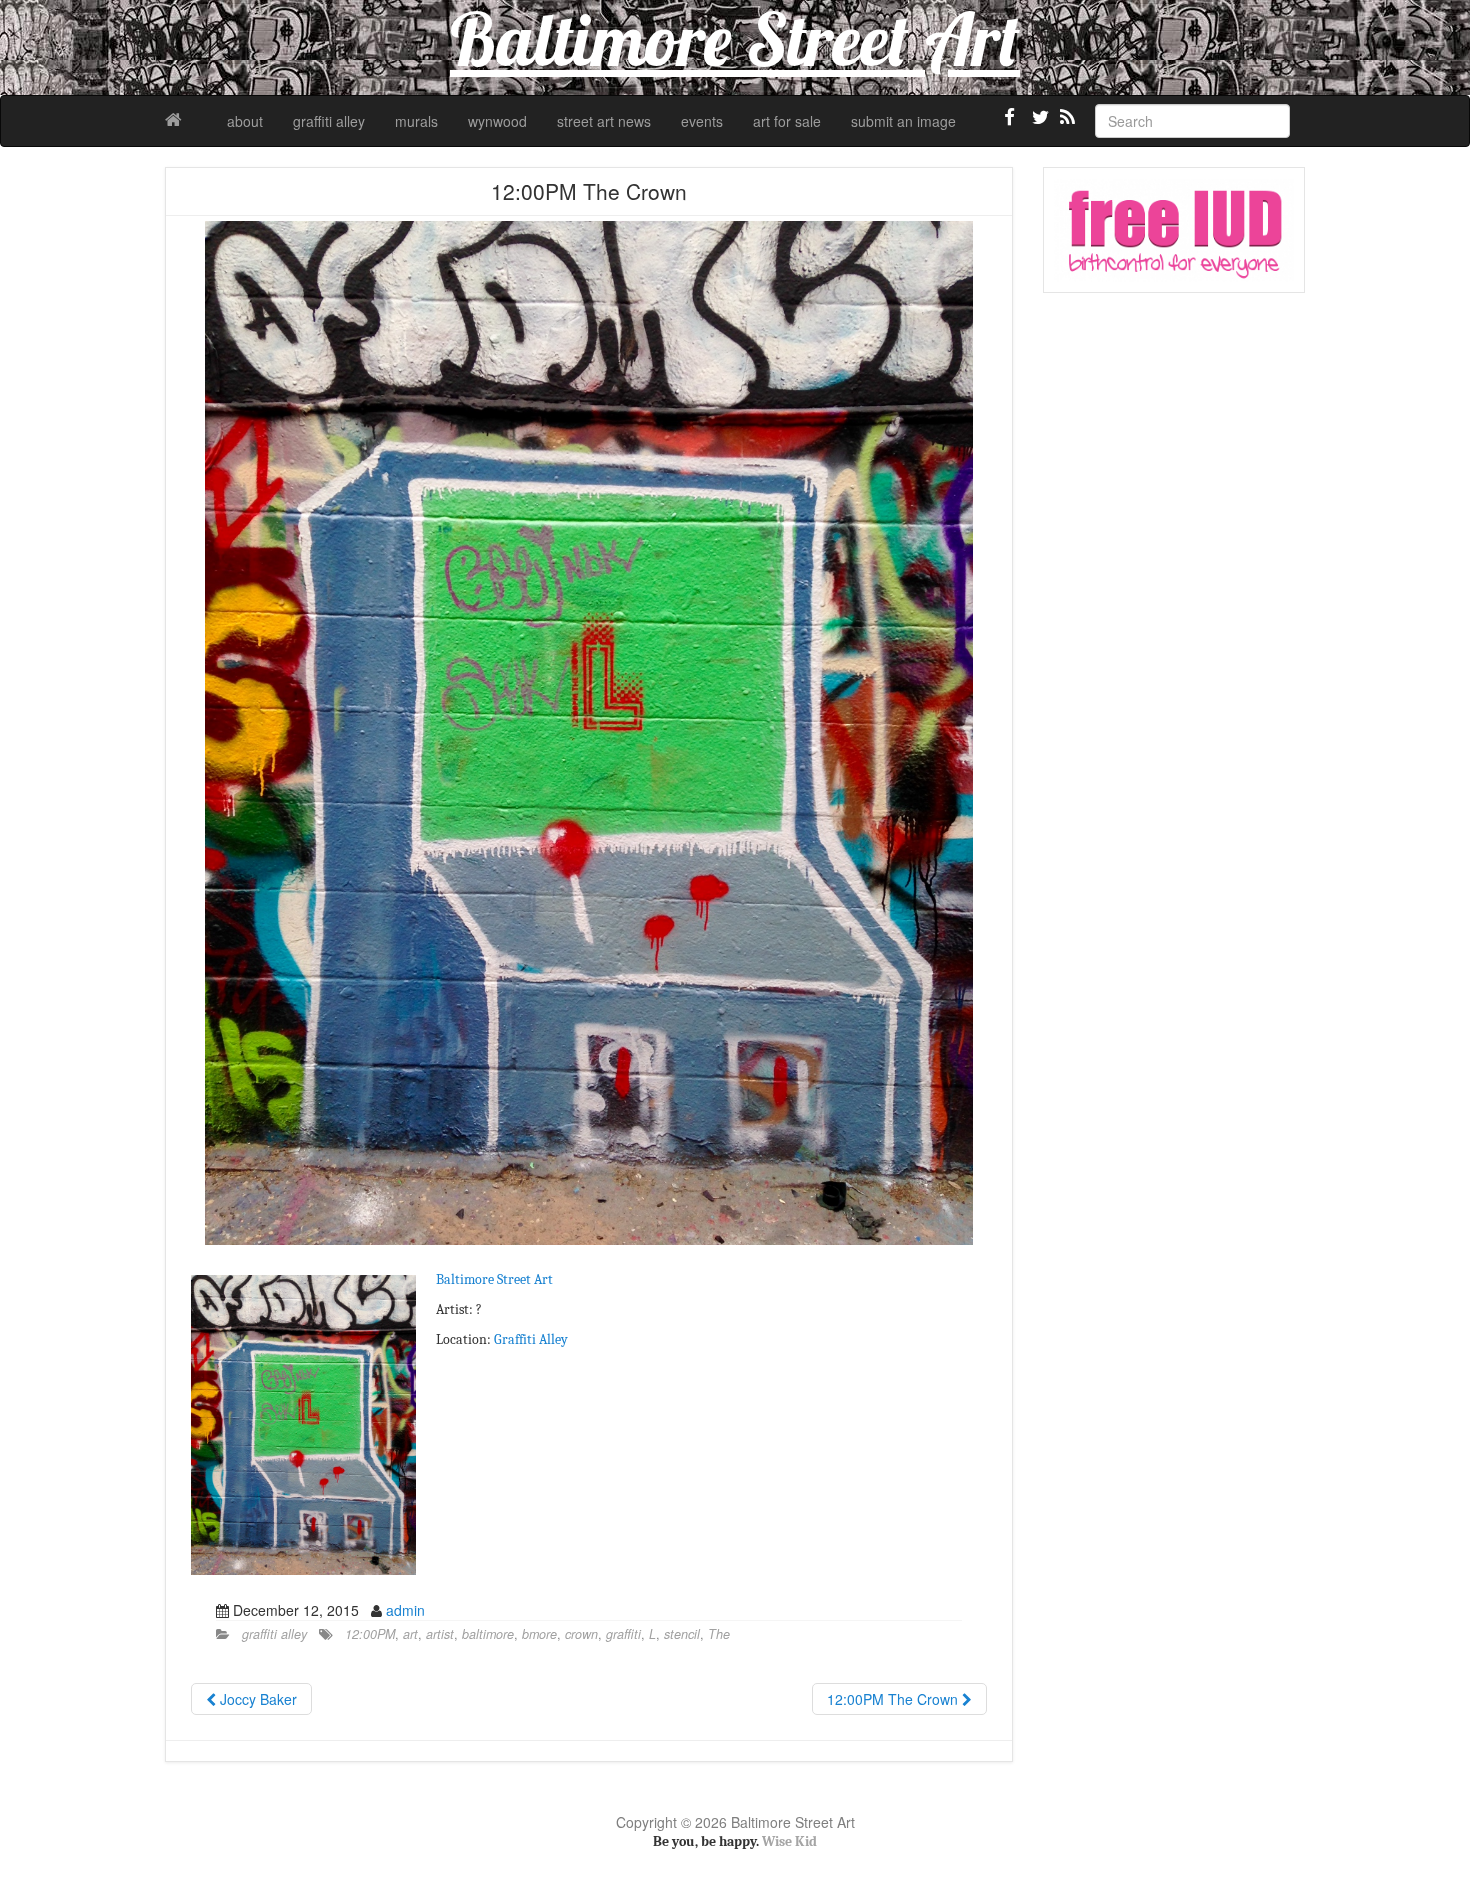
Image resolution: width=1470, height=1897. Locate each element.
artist (440, 1634)
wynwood (497, 121)
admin (405, 1610)
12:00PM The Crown (894, 1699)
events (702, 121)
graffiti (623, 1634)
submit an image (903, 121)
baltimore (488, 1634)
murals (416, 121)
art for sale (787, 121)
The (719, 1634)
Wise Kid (789, 1841)
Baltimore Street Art (494, 1279)
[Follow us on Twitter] (1038, 125)
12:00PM (370, 1634)
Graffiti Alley (531, 1339)
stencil (682, 1634)
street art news (604, 121)
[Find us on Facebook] (1010, 125)
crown (581, 1634)
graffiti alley (329, 121)
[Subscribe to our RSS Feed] (1066, 125)
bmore (539, 1634)
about (245, 121)
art (410, 1634)
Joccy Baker (256, 1699)
